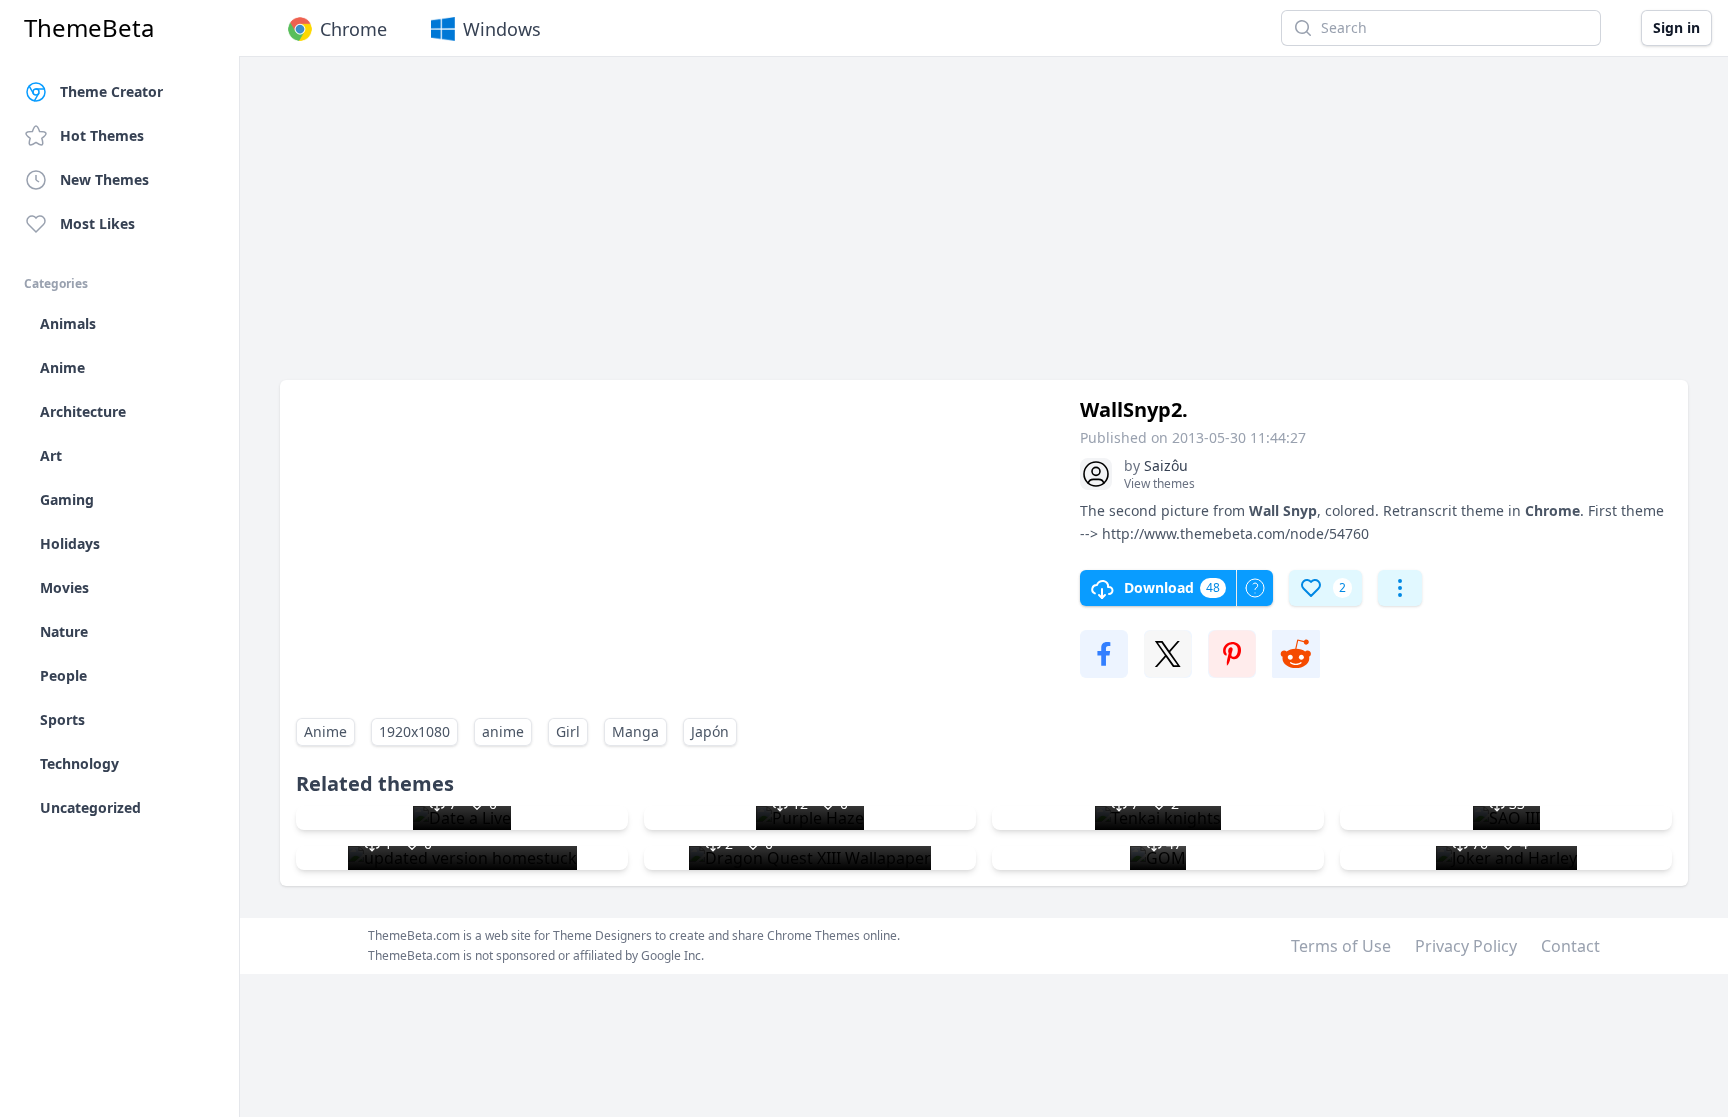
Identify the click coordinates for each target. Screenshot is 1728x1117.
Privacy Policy (1466, 946)
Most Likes (97, 223)
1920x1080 (414, 731)
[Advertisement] (880, 228)
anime (503, 731)
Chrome (353, 29)
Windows (502, 29)
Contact (1570, 946)
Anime (325, 731)
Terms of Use (1341, 946)
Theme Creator (111, 91)
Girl (568, 731)
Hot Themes (102, 135)
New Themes (104, 179)
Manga (635, 731)
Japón (710, 731)
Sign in (1676, 27)
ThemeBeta (89, 28)
